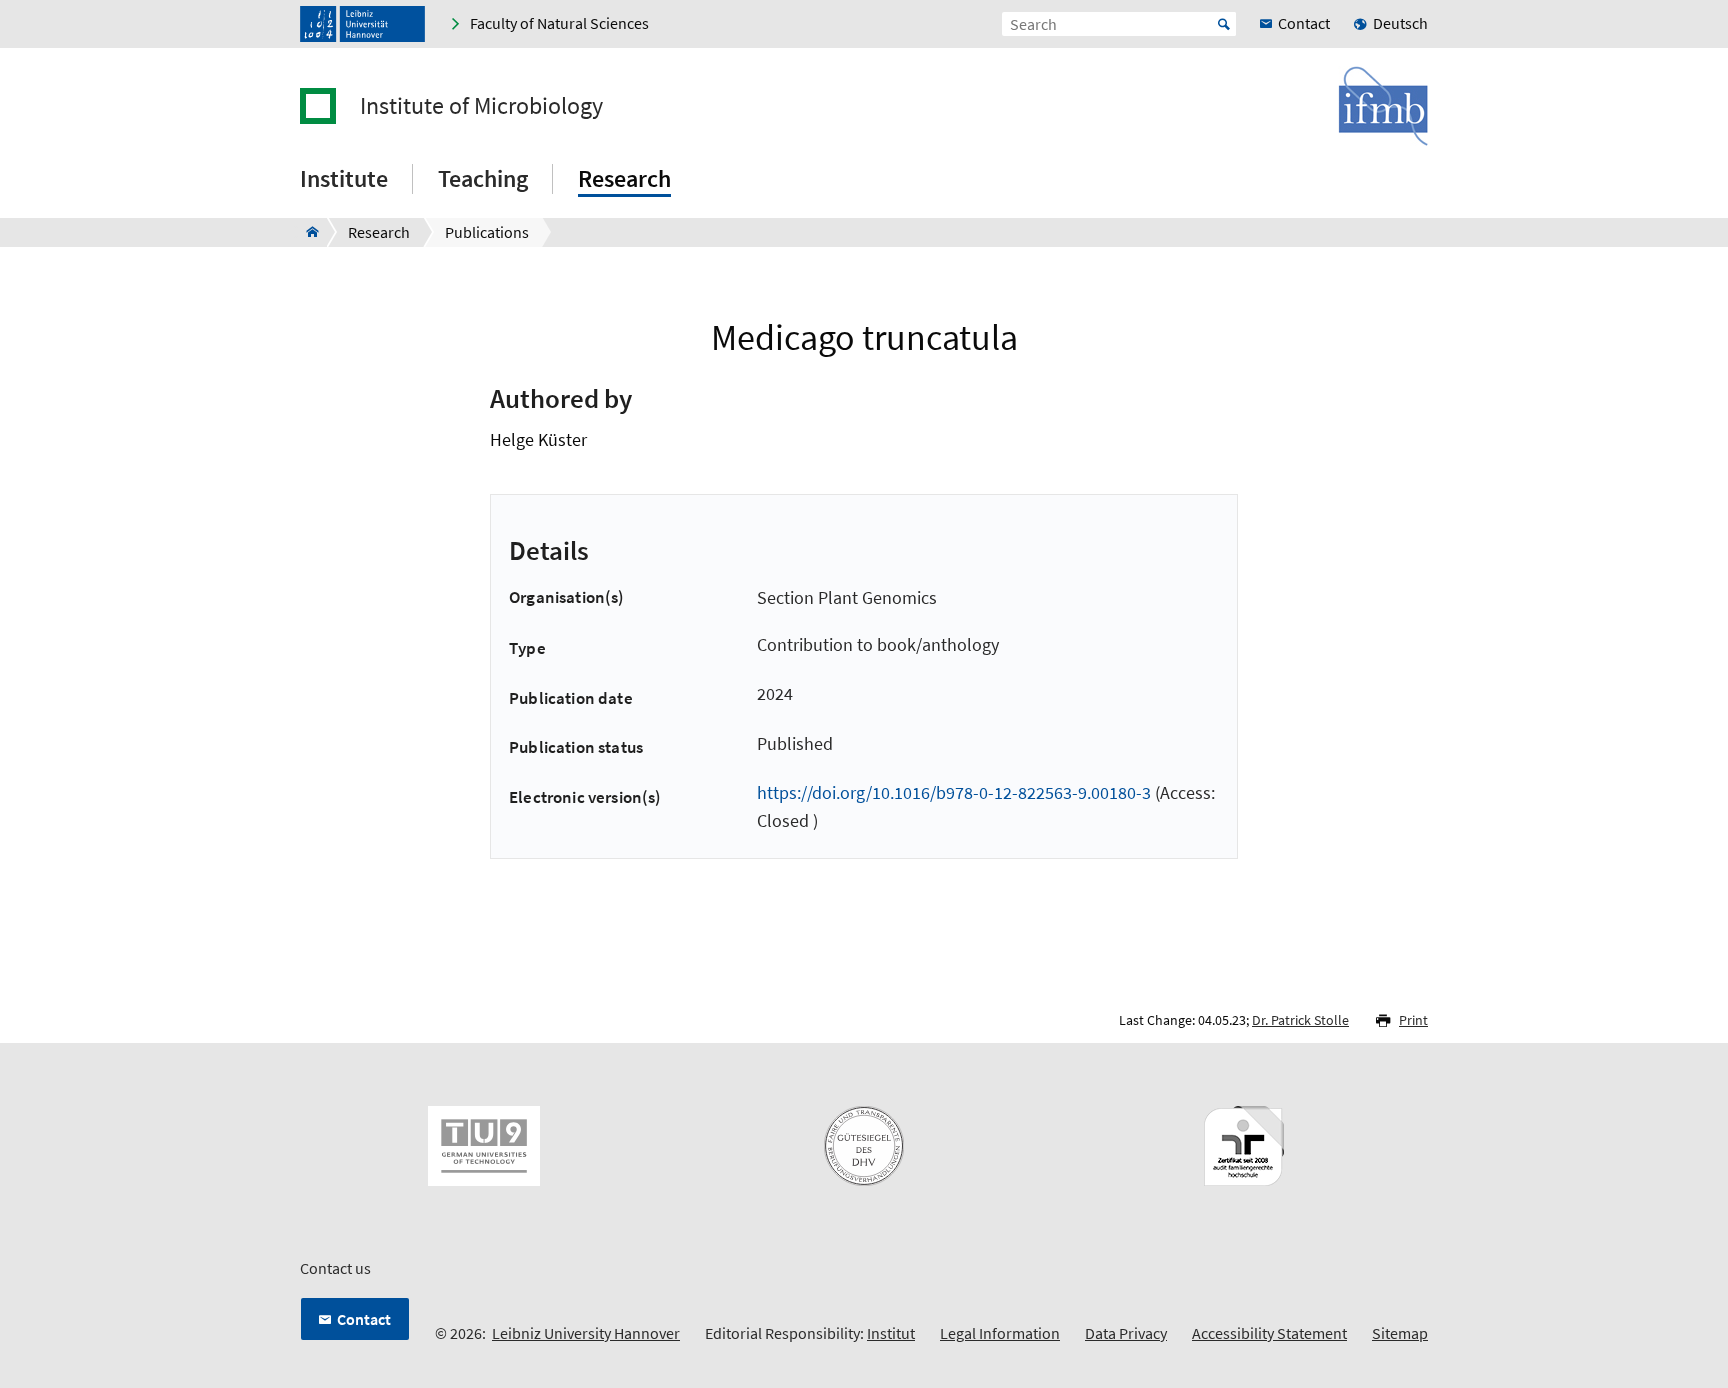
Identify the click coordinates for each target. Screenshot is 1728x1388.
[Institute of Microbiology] (306, 232)
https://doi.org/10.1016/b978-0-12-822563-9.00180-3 (954, 792)
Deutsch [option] (1400, 23)
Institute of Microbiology (481, 106)
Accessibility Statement (1269, 1333)
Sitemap (1400, 1333)
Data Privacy (1126, 1333)
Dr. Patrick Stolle (1300, 1020)
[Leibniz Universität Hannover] (362, 24)
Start (1224, 24)
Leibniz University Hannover (586, 1333)
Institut (891, 1333)
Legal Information (1000, 1333)
